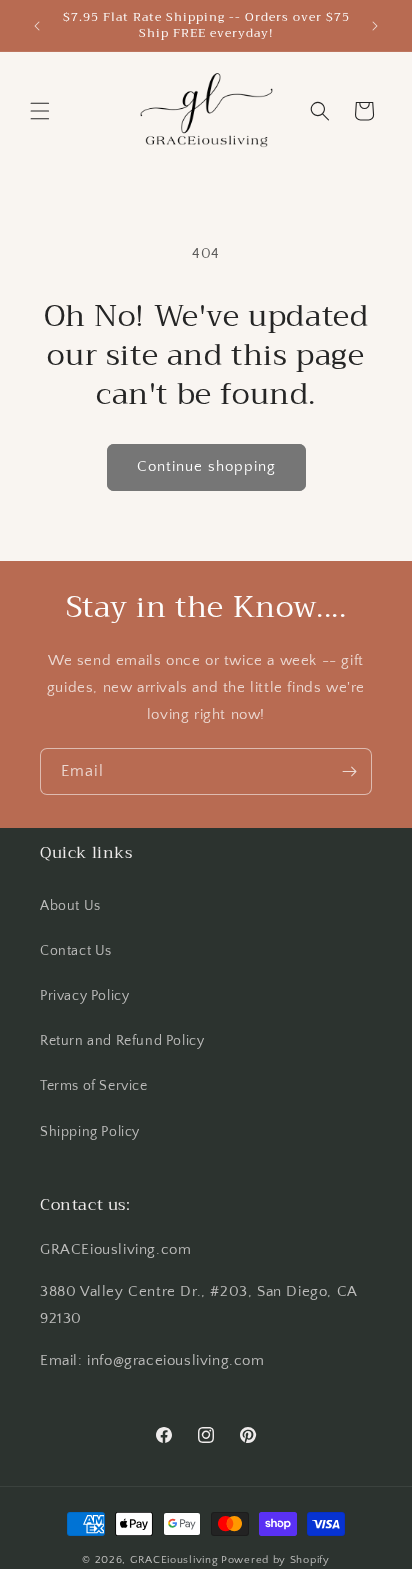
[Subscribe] (349, 771)
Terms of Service (94, 1086)
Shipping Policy (90, 1132)
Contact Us (76, 951)
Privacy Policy (84, 996)
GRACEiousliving (174, 1560)
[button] (40, 111)
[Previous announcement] (37, 26)
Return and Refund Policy (122, 1041)
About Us (70, 906)
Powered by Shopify (275, 1560)
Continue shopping (206, 466)
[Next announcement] (375, 26)
